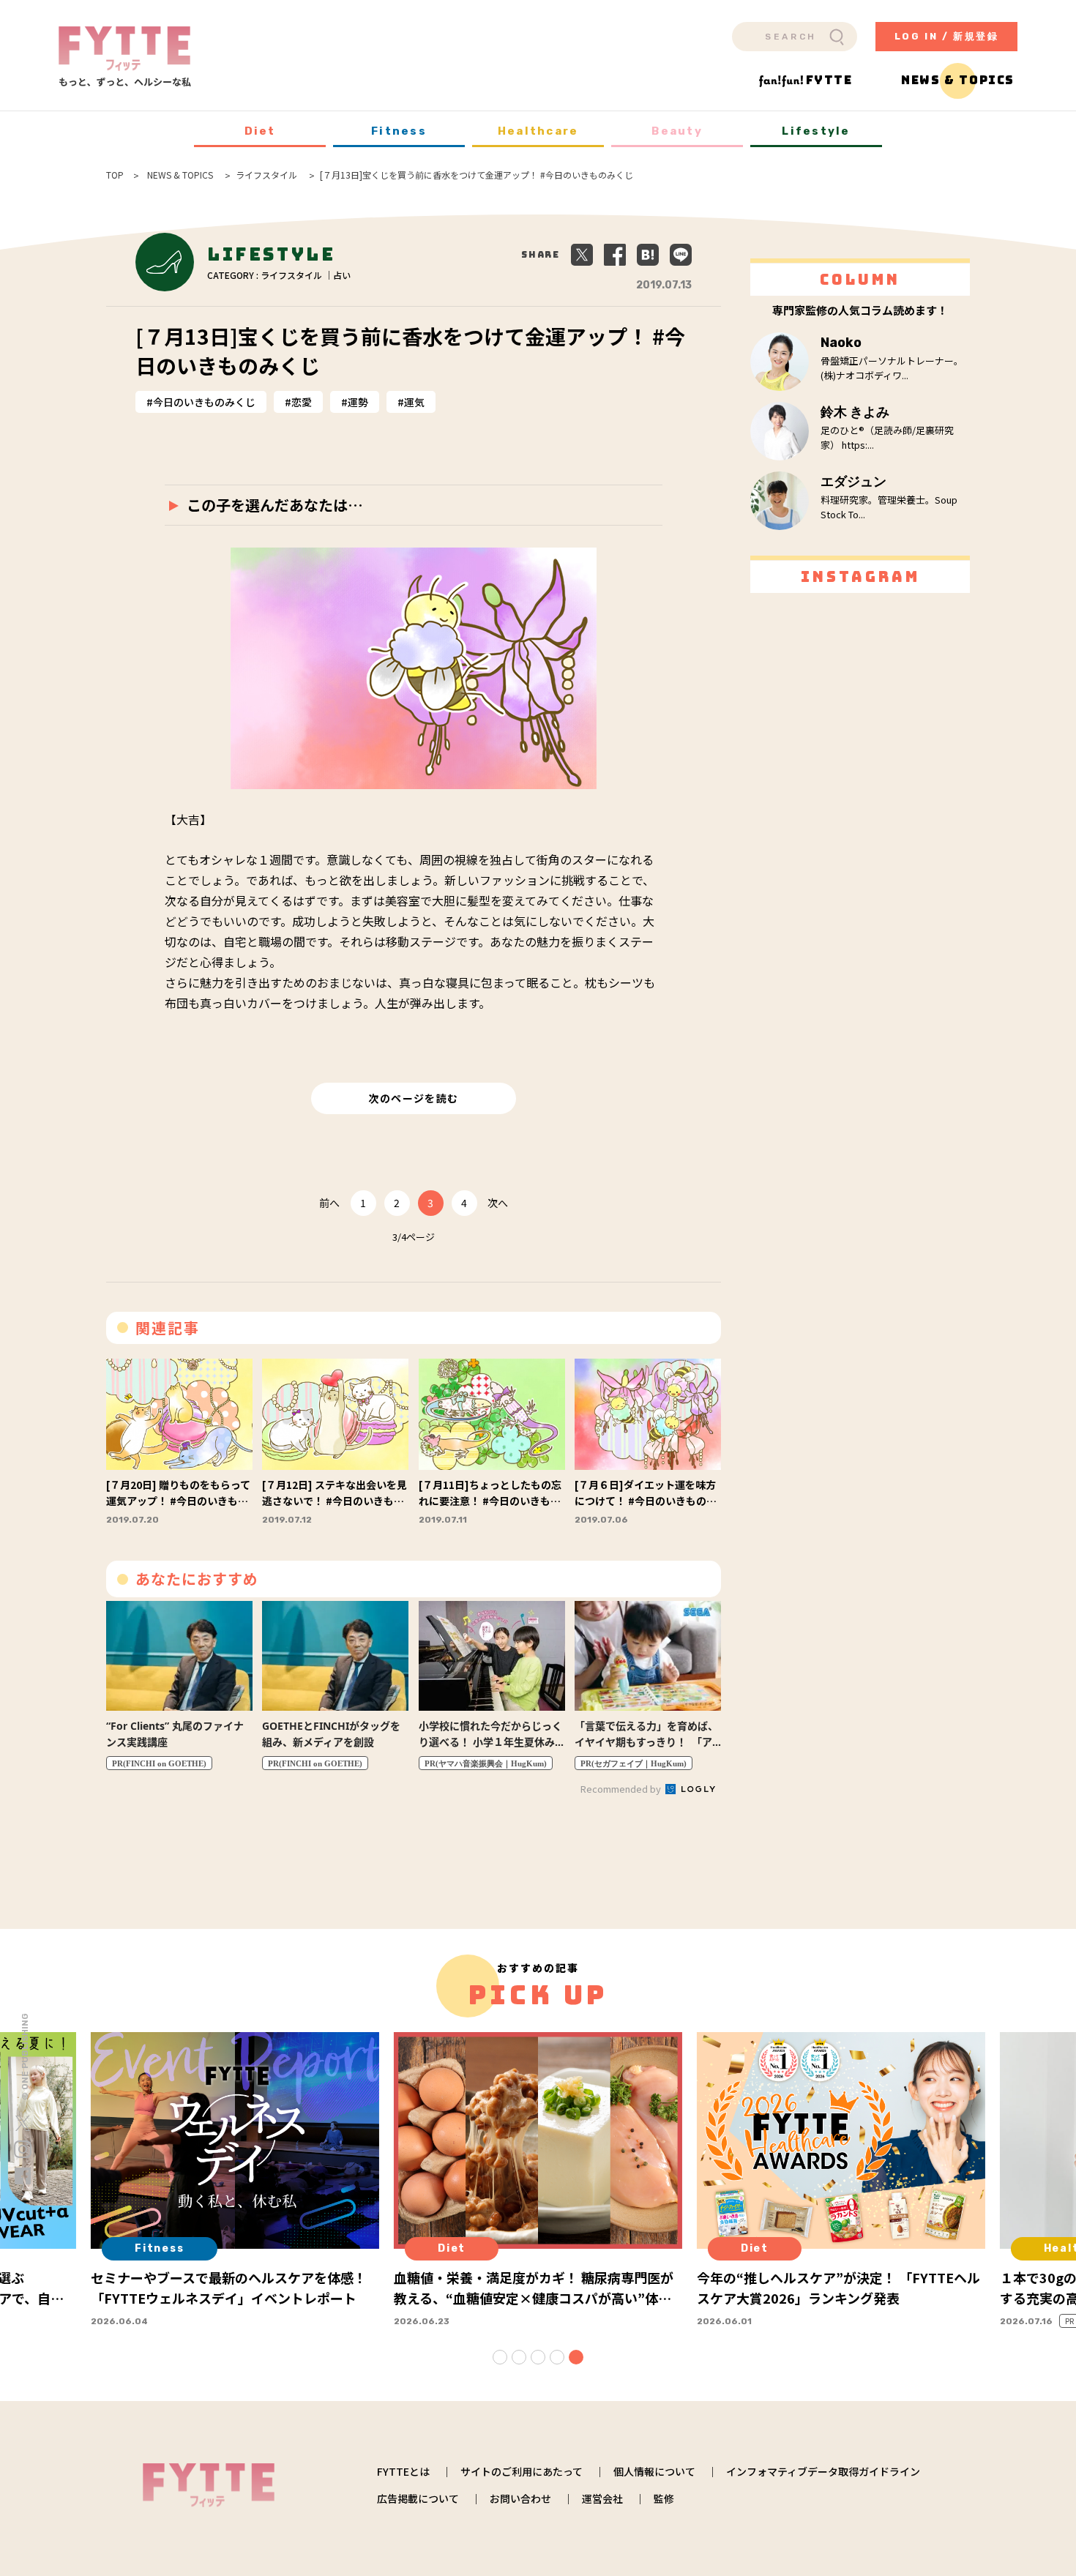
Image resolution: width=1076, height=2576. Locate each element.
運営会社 (602, 2498)
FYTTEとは (403, 2471)
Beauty (677, 131)
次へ (498, 1203)
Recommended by (622, 1789)
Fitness (399, 131)
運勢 (358, 402)
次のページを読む (413, 1098)
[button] (500, 2357)
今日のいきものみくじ (204, 402)
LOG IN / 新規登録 (947, 36)
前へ (329, 1203)
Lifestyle (816, 131)
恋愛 (302, 402)
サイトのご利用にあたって (522, 2471)
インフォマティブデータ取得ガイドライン (823, 2471)
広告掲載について (418, 2498)
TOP (115, 175)
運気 (414, 402)
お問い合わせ (520, 2498)
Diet (260, 131)
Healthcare (538, 131)
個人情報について (654, 2471)
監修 (664, 2498)
